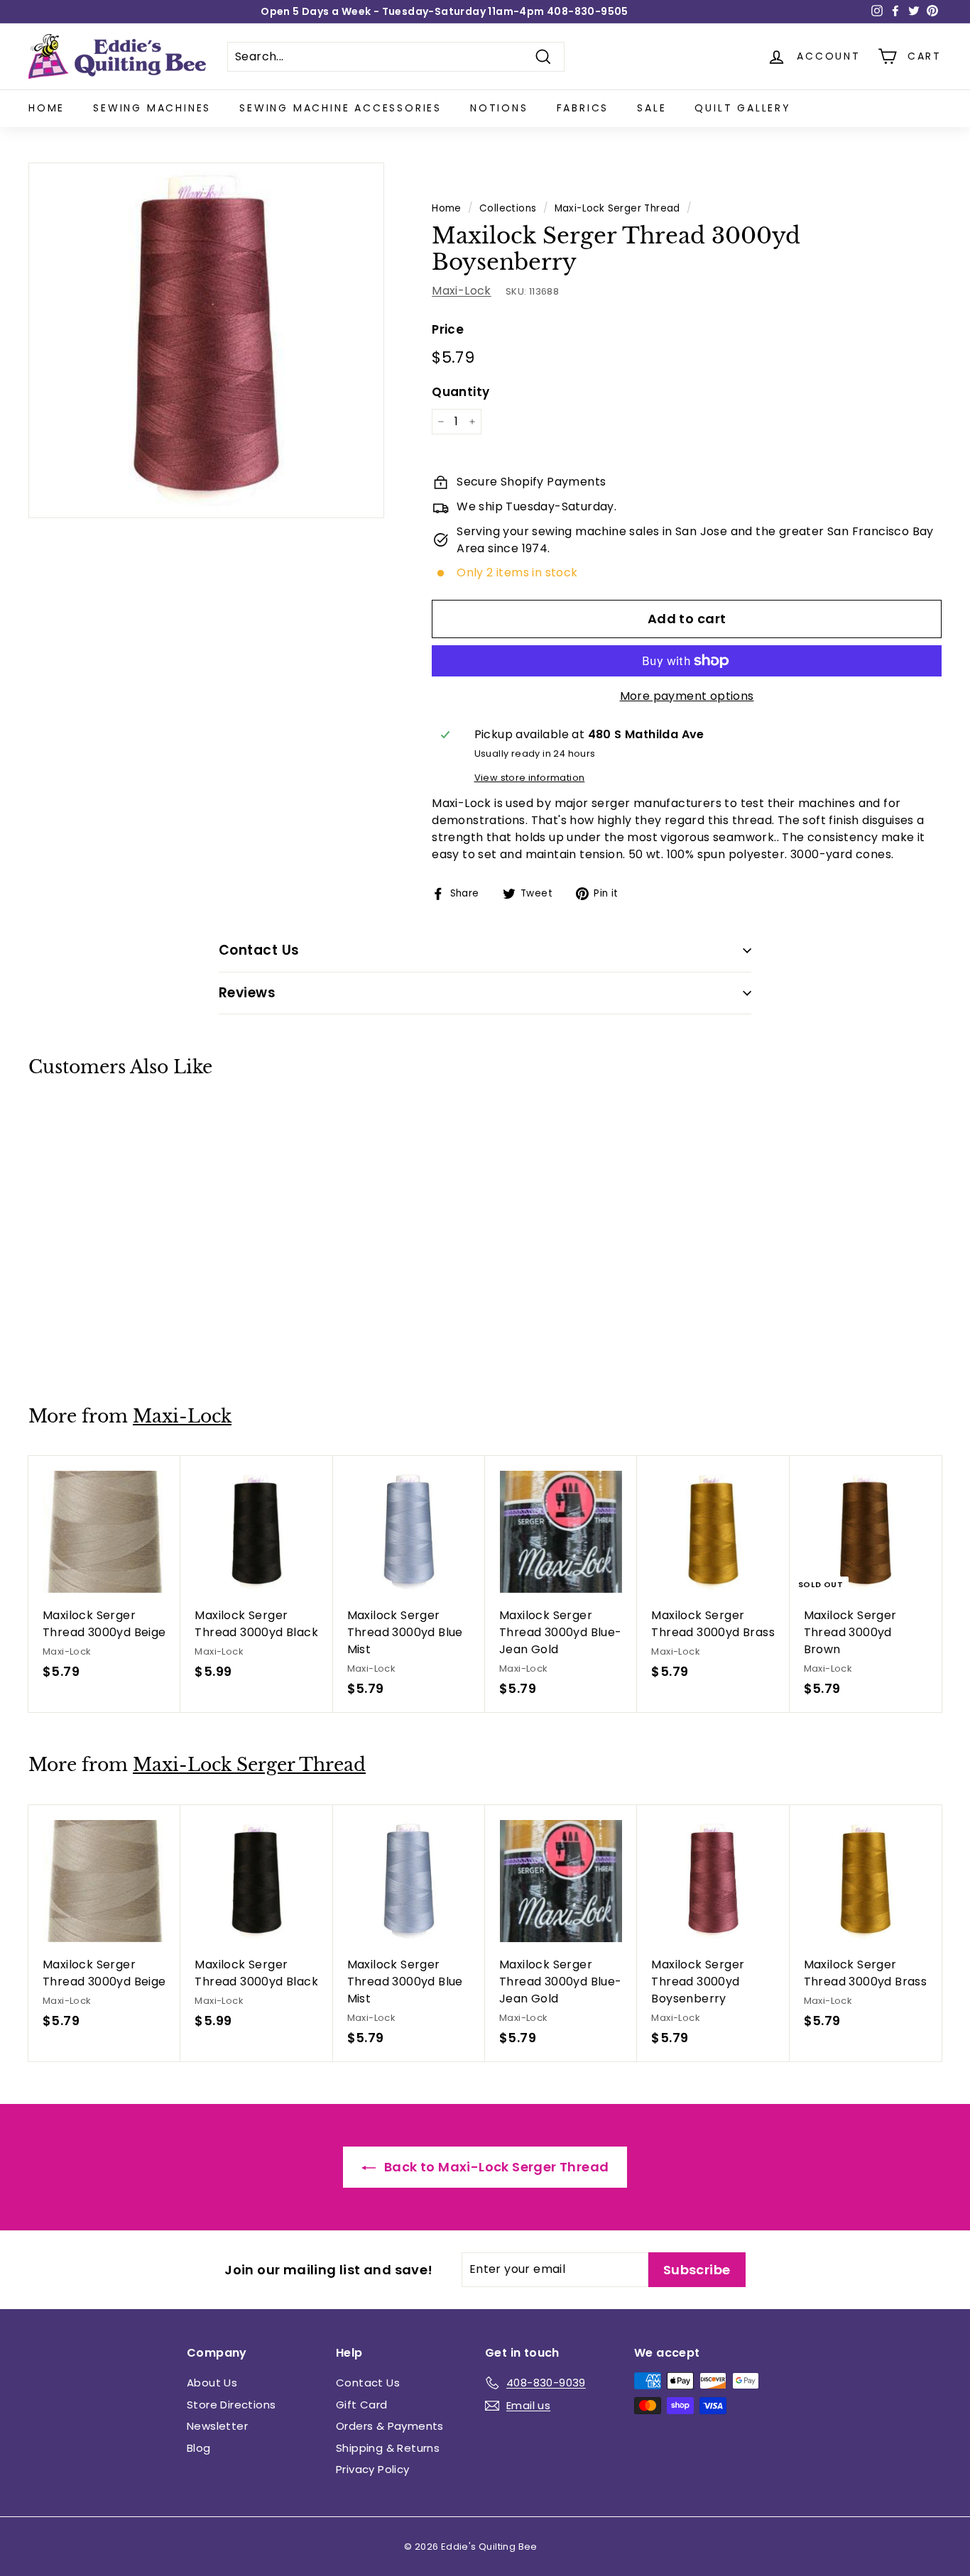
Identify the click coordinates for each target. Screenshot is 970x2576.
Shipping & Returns (388, 2448)
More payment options (687, 696)
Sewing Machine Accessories (340, 108)
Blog (199, 2448)
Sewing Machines (152, 108)
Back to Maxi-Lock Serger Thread (495, 2167)
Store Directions (231, 2405)
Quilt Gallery (742, 108)
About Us (212, 2383)
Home (47, 108)
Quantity (461, 392)
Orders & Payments (390, 2426)
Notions (499, 108)
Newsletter (217, 2426)
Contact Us (368, 2383)
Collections (508, 208)
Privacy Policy (373, 2469)
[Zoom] (206, 340)
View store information (530, 778)
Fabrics (583, 108)
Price (448, 329)
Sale (652, 108)
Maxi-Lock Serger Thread (617, 208)
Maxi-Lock (462, 291)
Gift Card (362, 2405)
